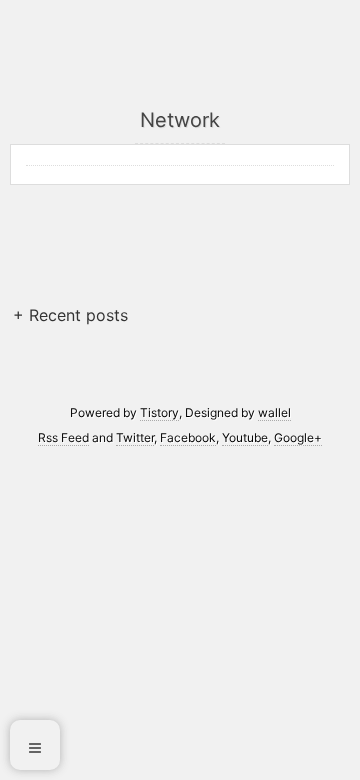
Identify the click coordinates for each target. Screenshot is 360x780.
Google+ (298, 437)
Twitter (135, 437)
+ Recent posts (70, 315)
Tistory (159, 412)
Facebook (188, 437)
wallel (274, 412)
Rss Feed (63, 437)
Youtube (245, 437)
